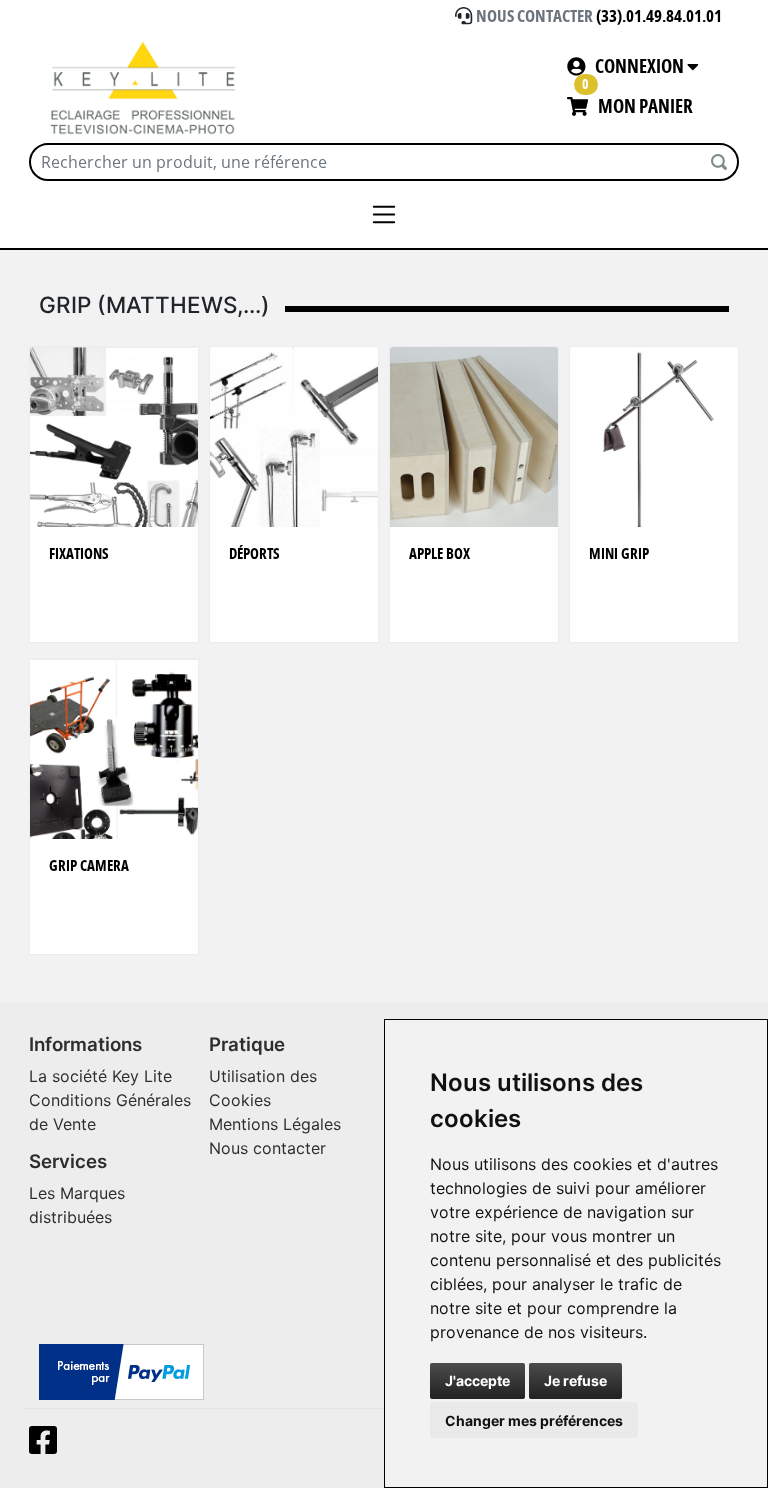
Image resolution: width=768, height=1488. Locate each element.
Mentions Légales (275, 1124)
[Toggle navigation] (384, 215)
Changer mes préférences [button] (534, 1420)
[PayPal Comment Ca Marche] (121, 1371)
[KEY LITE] (144, 88)
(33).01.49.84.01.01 (659, 16)
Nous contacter (267, 1148)
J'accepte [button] (477, 1380)
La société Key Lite (100, 1076)
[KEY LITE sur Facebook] (47, 1446)
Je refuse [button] (575, 1380)
